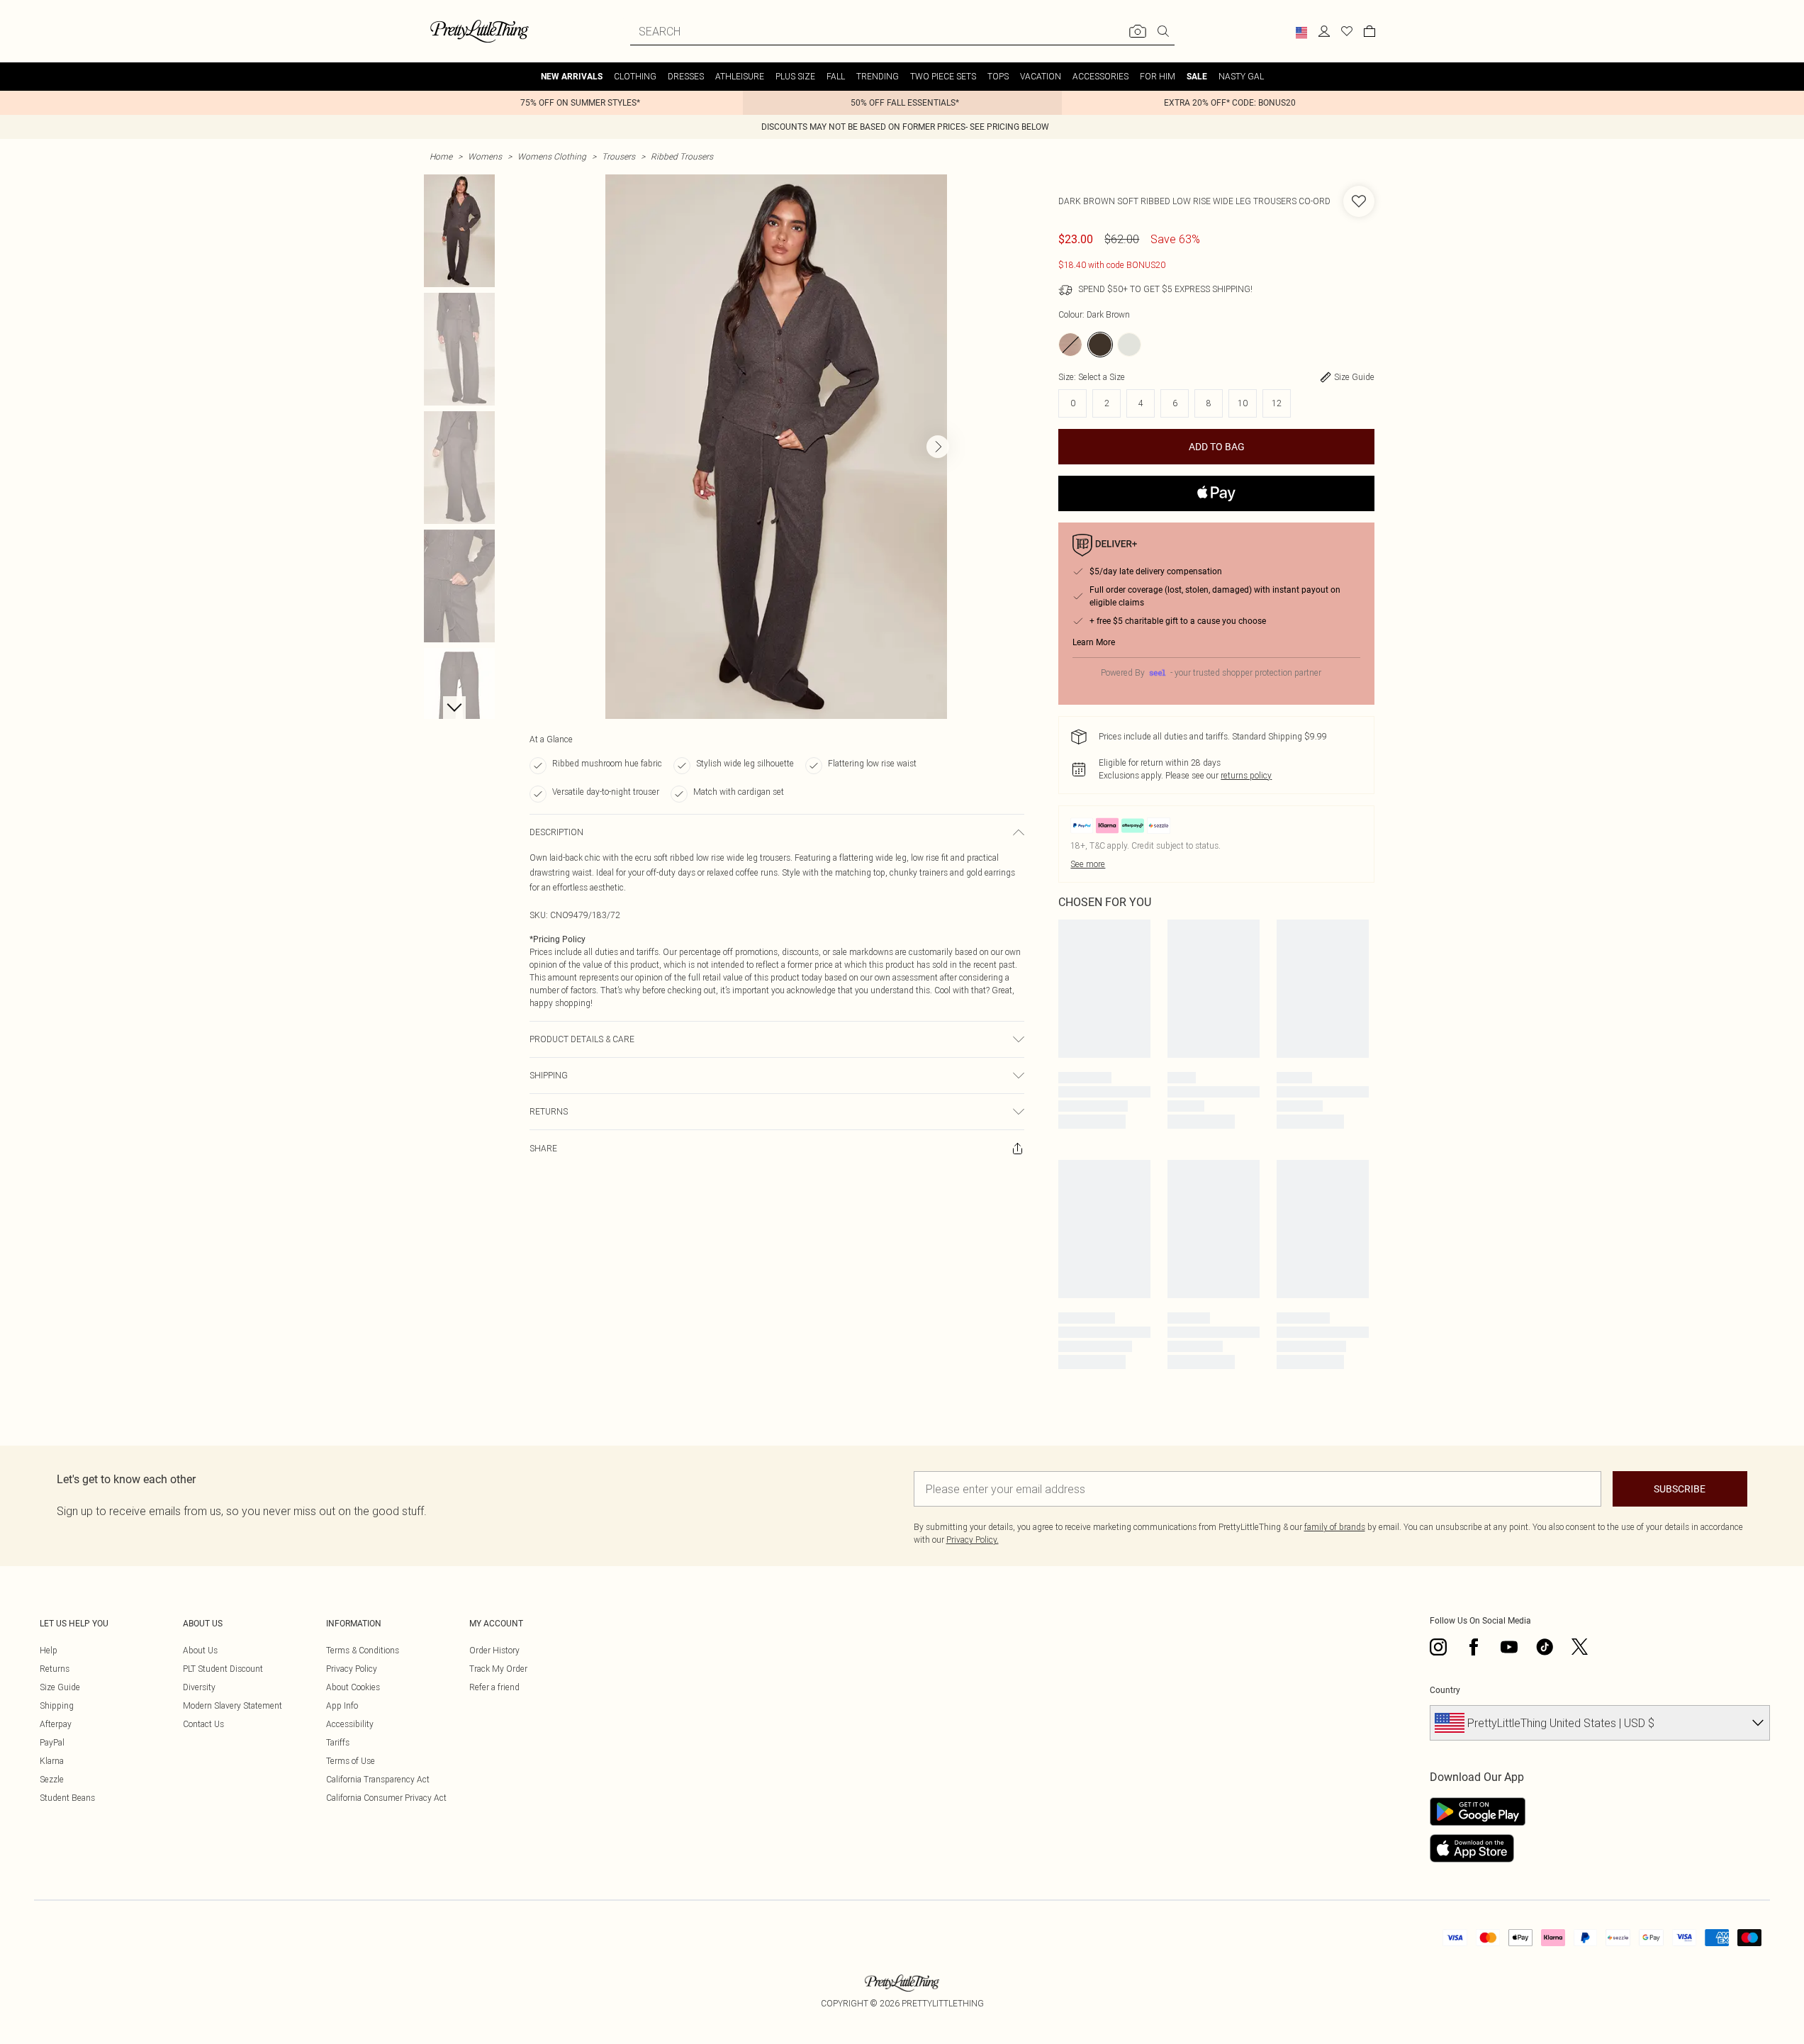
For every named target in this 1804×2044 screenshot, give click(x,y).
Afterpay (56, 1724)
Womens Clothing (552, 156)
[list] (776, 447)
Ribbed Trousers (682, 156)
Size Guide (60, 1687)
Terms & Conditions (363, 1650)
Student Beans (67, 1798)
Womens (485, 156)
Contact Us (203, 1724)
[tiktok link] (1545, 1647)
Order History (494, 1650)
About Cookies (353, 1687)
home (441, 156)
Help (49, 1650)
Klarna (52, 1761)
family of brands (1335, 1527)
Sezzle (52, 1779)
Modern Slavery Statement (232, 1705)
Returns (55, 1669)
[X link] (1580, 1647)
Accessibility (350, 1724)
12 (1277, 403)
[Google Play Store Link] (1478, 1811)
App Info (342, 1705)
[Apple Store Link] (1478, 1848)
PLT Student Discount (223, 1669)
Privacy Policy (352, 1669)
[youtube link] (1509, 1647)
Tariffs (338, 1742)
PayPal (52, 1742)
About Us (200, 1650)
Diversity (199, 1687)
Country (1445, 1690)
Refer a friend (494, 1687)
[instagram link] (1438, 1647)
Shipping (57, 1705)
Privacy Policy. (973, 1540)
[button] (1301, 33)
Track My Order (498, 1669)
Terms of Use (351, 1761)
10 (1243, 403)
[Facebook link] (1474, 1647)
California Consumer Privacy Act (386, 1798)
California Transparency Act (378, 1779)
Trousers (618, 156)
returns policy (1246, 775)
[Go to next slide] (938, 447)
